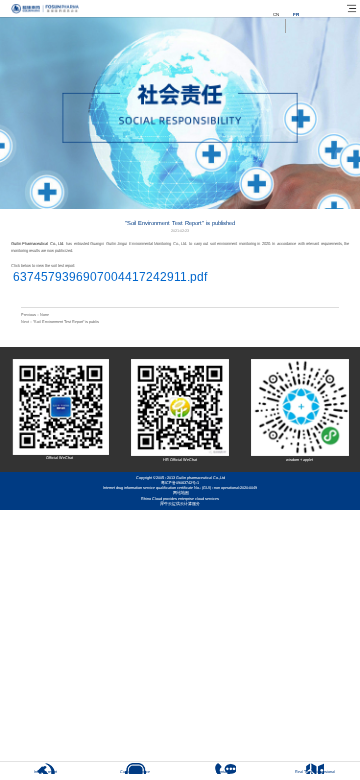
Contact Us (225, 772)
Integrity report (45, 772)
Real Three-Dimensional (315, 772)
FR (296, 14)
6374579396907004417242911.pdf (110, 277)
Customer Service (135, 772)
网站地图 (180, 493)
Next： (60, 322)
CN (276, 14)
